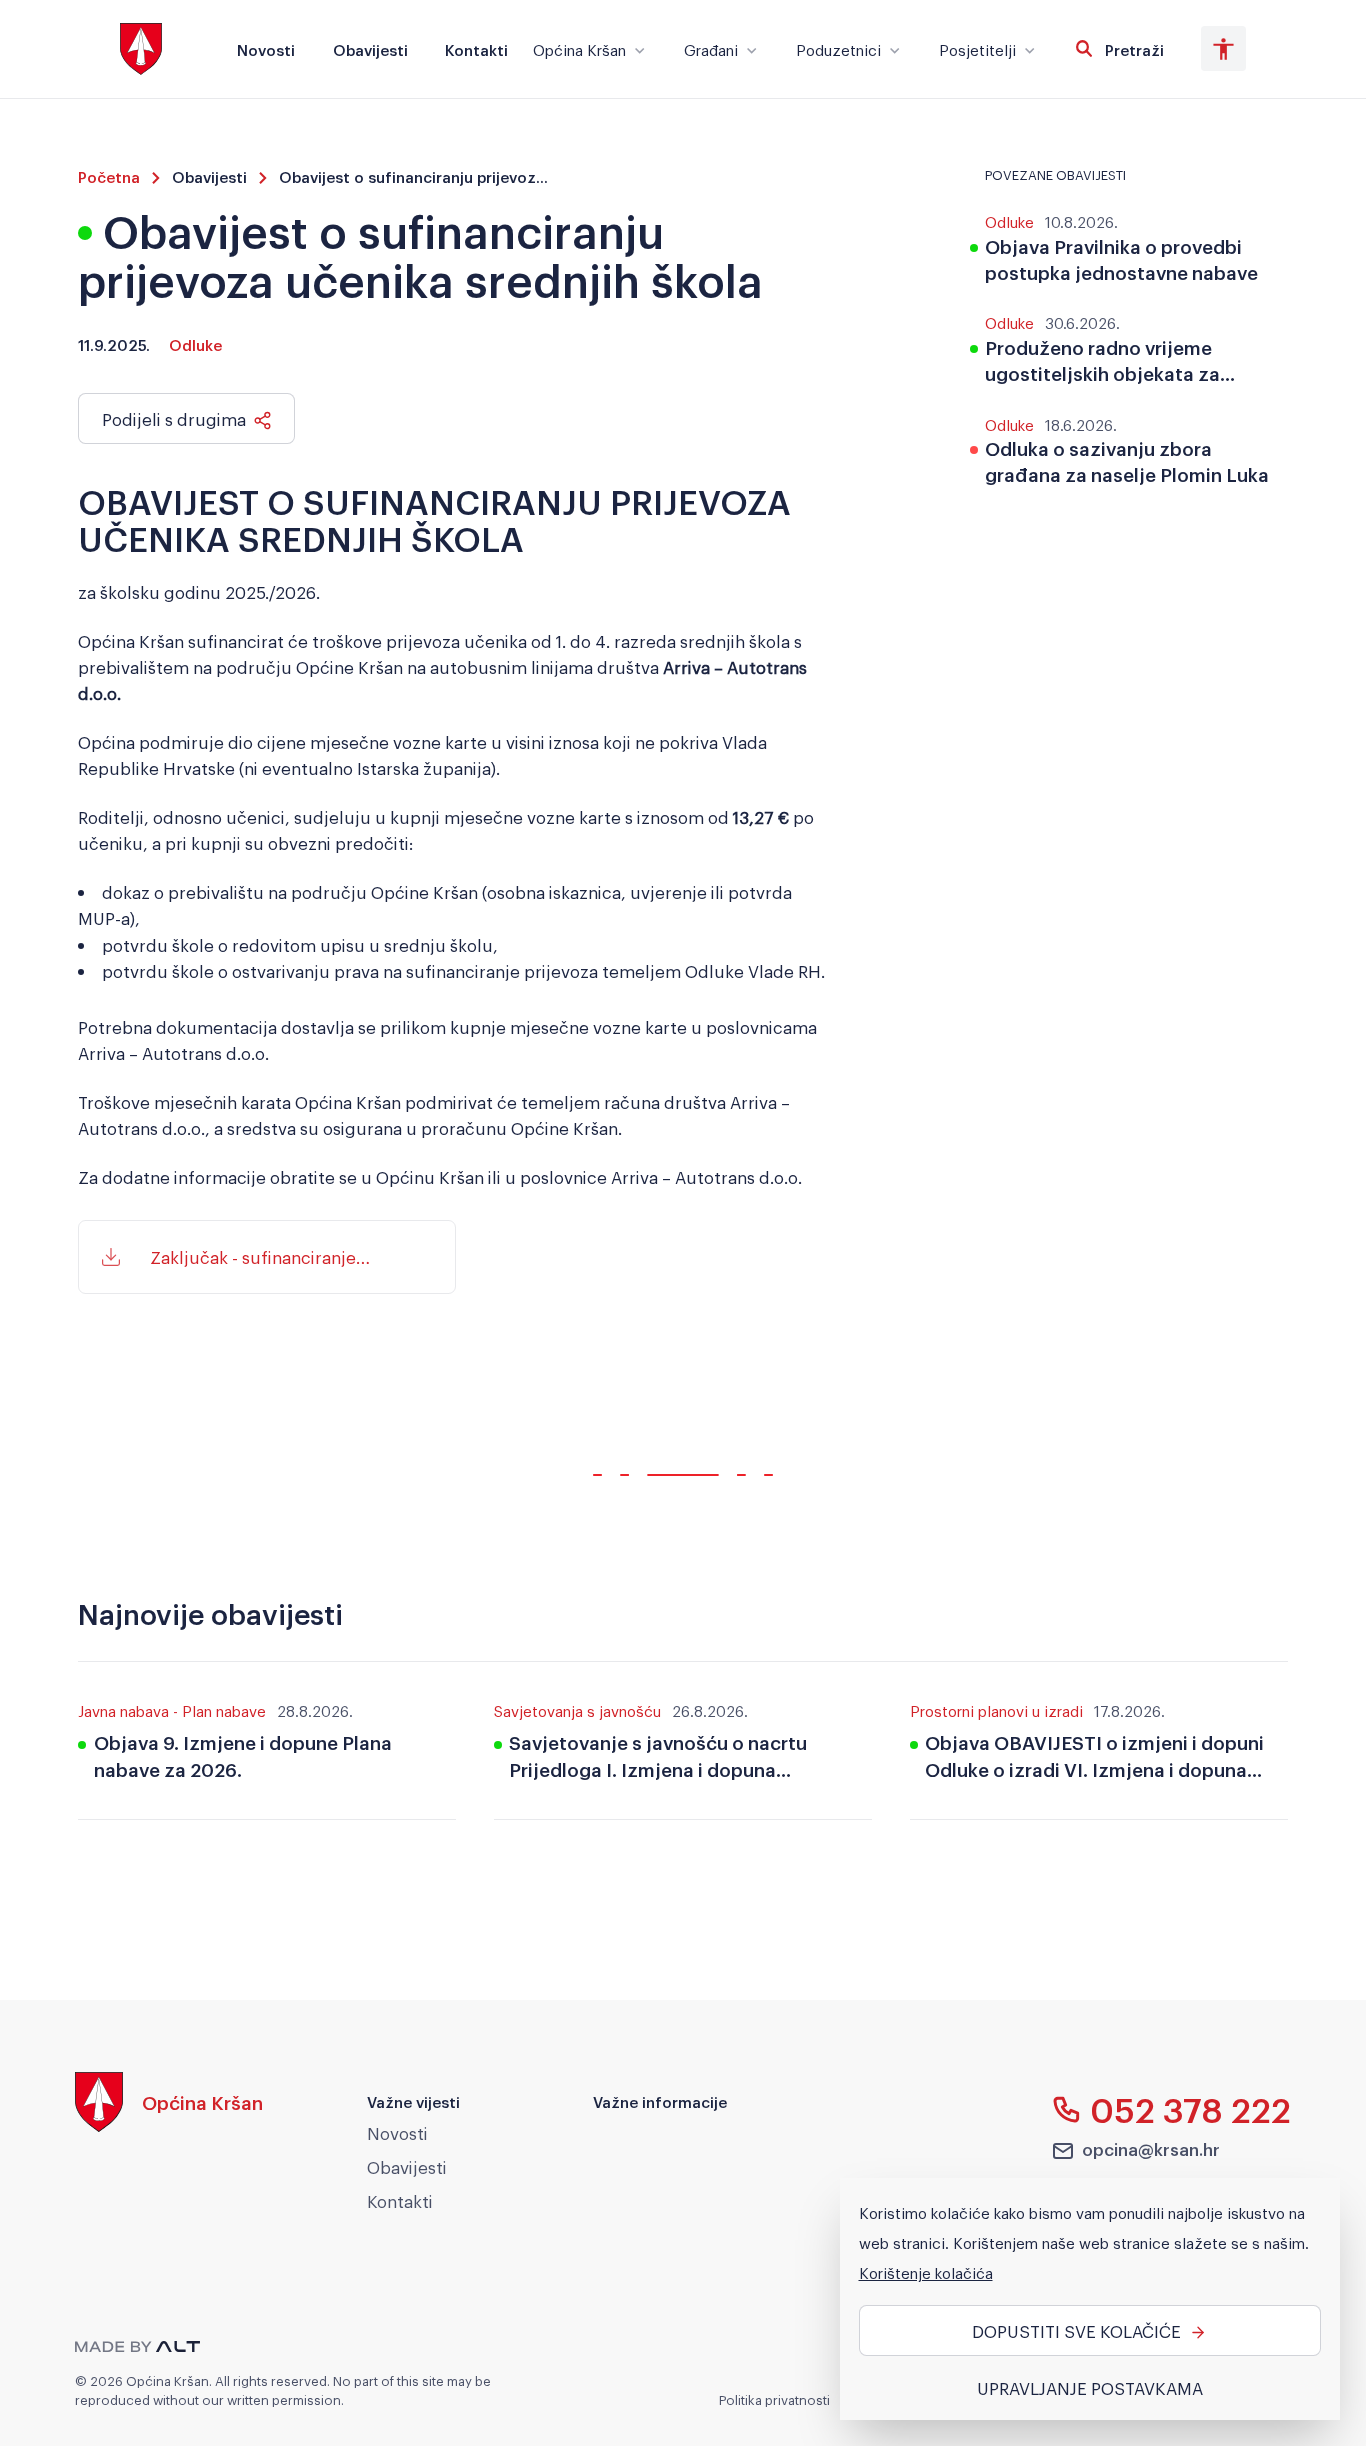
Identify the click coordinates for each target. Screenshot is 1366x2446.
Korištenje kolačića (926, 2272)
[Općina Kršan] (169, 2126)
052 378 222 (1190, 2109)
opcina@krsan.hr (1151, 2148)
